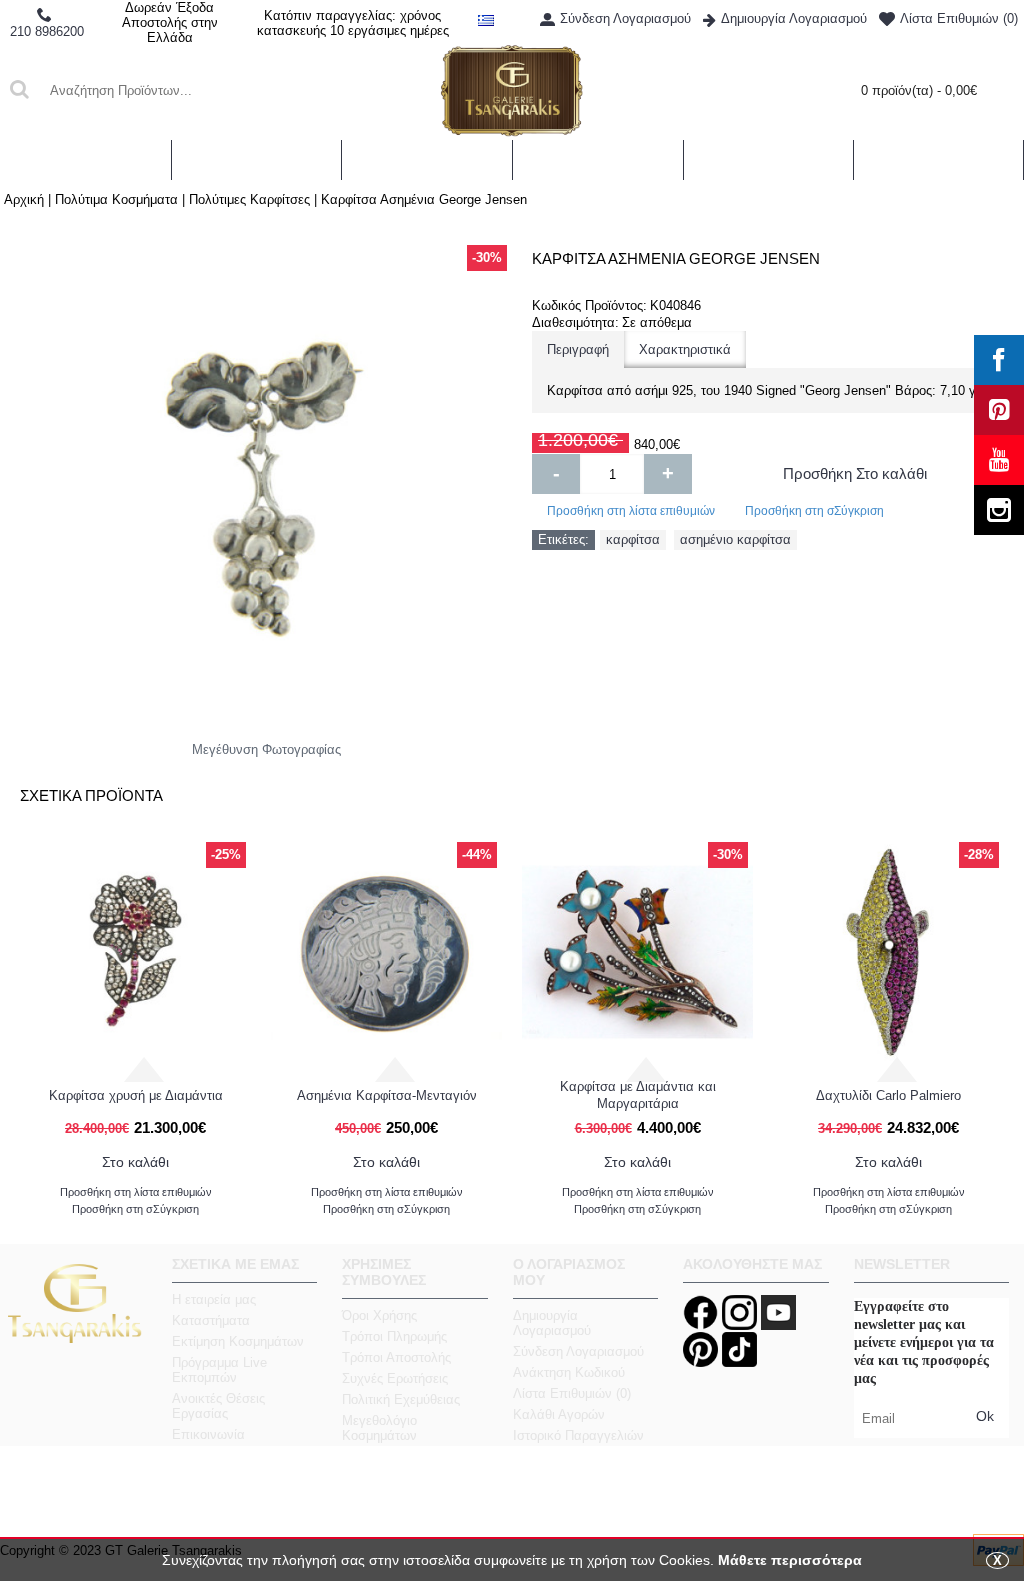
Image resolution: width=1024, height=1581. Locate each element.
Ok (985, 1416)
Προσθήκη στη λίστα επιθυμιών (631, 511)
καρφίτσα (633, 539)
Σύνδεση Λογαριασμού (578, 1351)
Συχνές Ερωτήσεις (395, 1378)
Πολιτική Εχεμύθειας (401, 1399)
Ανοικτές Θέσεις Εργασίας (218, 1406)
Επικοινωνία (208, 1434)
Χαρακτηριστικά (685, 349)
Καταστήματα (211, 1320)
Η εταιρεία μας (214, 1299)
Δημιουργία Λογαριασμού (552, 1323)
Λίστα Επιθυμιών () (572, 1393)
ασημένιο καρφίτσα (735, 539)
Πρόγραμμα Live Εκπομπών (219, 1370)
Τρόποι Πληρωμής (394, 1336)
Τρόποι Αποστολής (396, 1357)
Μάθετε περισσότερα (790, 1560)
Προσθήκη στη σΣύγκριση (814, 511)
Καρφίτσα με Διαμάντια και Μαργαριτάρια (638, 1095)
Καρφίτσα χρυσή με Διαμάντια (136, 1095)
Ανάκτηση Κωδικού (569, 1372)
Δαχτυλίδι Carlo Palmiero (888, 1095)
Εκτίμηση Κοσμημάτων (238, 1341)
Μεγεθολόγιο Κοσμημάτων (379, 1428)
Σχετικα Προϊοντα (91, 795)
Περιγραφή (578, 349)
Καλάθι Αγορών (559, 1414)
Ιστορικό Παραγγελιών (578, 1435)
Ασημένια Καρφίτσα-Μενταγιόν (387, 1095)
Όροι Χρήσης (379, 1315)
